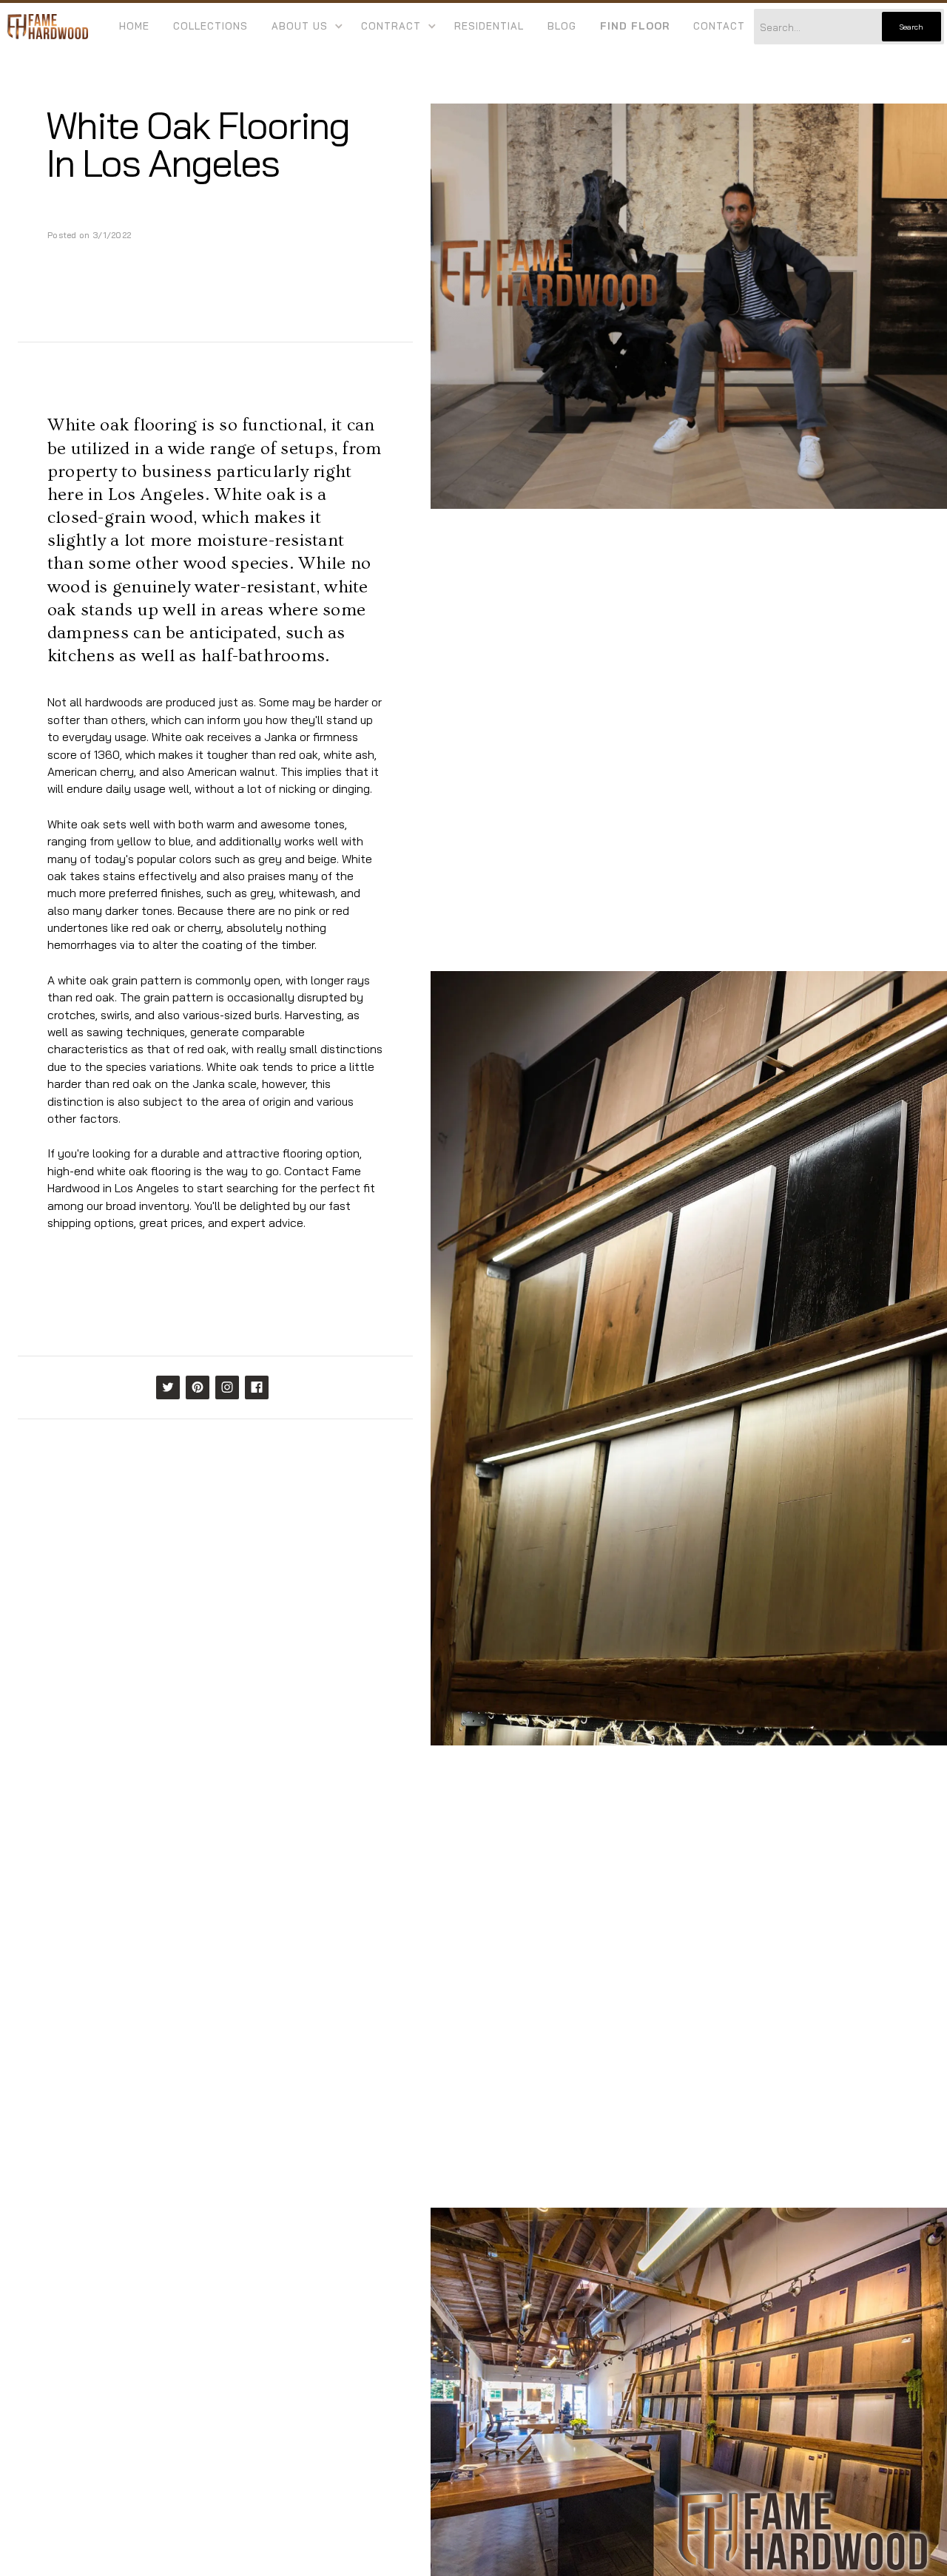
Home (134, 26)
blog (562, 26)
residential (489, 26)
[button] (304, 27)
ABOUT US (300, 26)
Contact (719, 26)
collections (210, 26)
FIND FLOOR (635, 26)
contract (391, 26)
